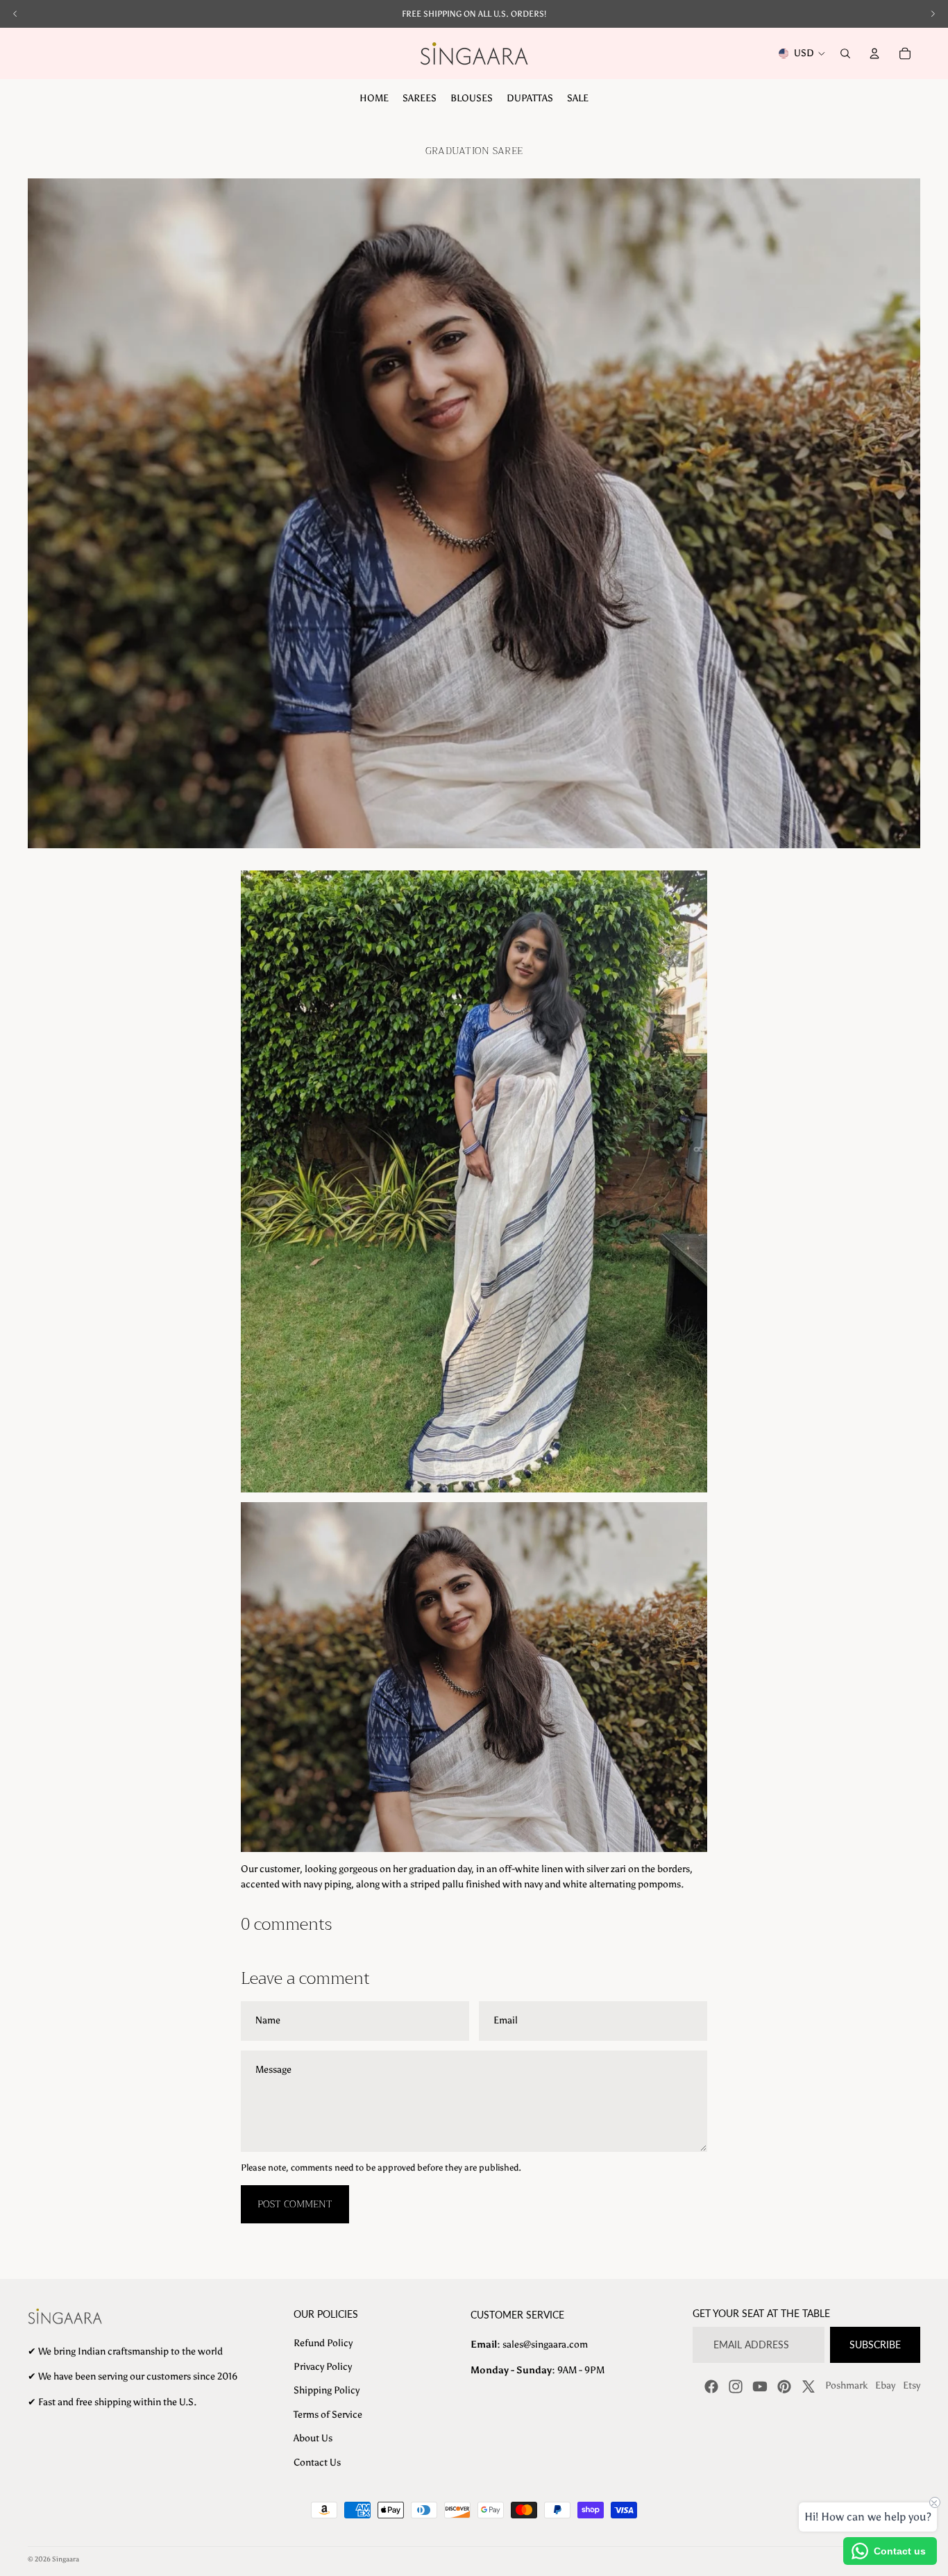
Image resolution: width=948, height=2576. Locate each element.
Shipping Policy (327, 2390)
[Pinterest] (784, 2386)
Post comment (295, 2204)
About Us (313, 2438)
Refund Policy (323, 2343)
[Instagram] (736, 2386)
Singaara (66, 2559)
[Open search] (845, 53)
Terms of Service (328, 2415)
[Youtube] (760, 2386)
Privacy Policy (323, 2367)
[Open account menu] (874, 53)
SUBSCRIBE (875, 2345)
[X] (809, 2386)
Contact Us (317, 2463)
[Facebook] (711, 2386)
